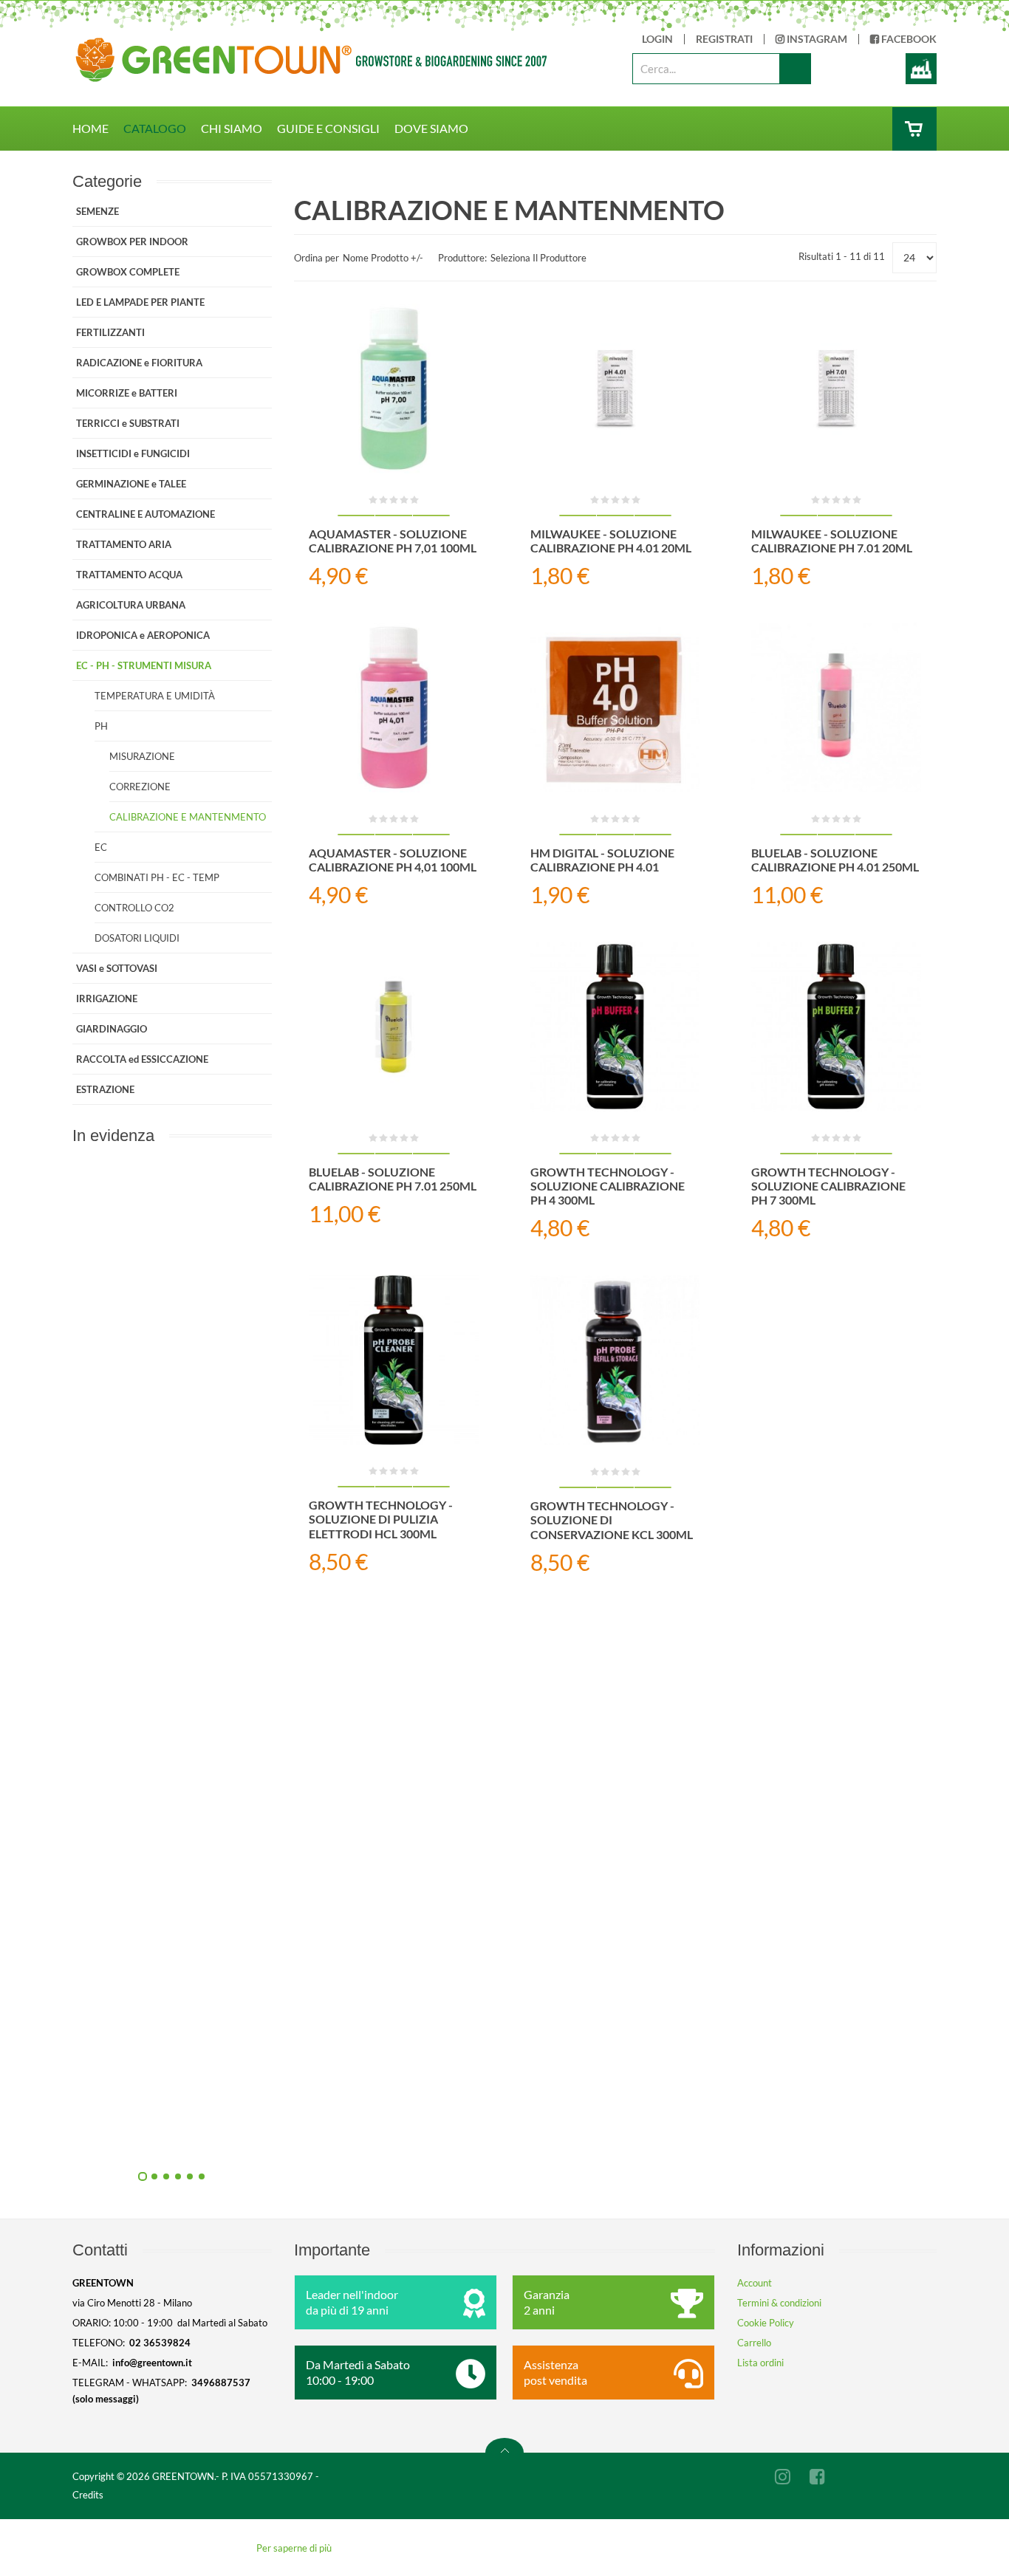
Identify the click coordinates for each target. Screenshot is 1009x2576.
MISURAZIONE (142, 756)
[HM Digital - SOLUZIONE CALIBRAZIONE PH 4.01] (615, 708)
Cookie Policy (766, 2323)
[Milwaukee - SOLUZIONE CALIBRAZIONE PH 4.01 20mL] (615, 388)
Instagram (816, 39)
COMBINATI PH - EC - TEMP (157, 877)
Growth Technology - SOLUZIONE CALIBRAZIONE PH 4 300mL (608, 1186)
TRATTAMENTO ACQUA (129, 575)
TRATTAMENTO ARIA (124, 544)
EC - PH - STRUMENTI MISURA (144, 665)
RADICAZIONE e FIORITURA (139, 363)
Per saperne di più (294, 2548)
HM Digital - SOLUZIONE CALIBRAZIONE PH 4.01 (602, 860)
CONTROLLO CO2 (134, 908)
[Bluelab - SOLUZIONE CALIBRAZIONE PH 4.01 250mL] (836, 708)
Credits (88, 2495)
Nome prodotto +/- (383, 258)
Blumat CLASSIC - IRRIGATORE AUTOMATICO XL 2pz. (331, 2140)
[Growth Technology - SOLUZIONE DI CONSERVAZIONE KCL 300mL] (615, 1361)
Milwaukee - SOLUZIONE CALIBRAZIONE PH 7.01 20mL (832, 541)
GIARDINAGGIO (112, 1029)
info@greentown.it (152, 2363)
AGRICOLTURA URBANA (131, 605)
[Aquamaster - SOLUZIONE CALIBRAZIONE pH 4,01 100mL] (394, 708)
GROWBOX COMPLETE (128, 272)
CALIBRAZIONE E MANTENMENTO (188, 817)
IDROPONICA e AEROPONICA (143, 635)
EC (101, 847)
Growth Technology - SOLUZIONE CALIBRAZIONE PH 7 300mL (828, 1186)
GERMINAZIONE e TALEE (131, 484)
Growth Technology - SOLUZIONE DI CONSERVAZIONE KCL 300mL (612, 1520)
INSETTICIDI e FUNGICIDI (133, 453)
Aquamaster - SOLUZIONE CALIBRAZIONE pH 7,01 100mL (393, 541)
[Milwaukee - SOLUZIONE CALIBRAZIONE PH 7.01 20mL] (836, 388)
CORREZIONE (140, 787)
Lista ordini (760, 2363)
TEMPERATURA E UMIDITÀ (155, 696)
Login (657, 39)
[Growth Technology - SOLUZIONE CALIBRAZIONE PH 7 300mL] (836, 1027)
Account (755, 2283)
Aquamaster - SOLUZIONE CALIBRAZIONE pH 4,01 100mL (393, 860)
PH (101, 726)
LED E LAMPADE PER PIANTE (140, 302)
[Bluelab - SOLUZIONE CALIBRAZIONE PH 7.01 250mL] (394, 1027)
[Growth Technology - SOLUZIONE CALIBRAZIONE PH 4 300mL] (615, 1027)
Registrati (724, 39)
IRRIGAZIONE (107, 998)
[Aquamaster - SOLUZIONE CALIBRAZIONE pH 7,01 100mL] (394, 388)
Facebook (908, 39)
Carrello (754, 2343)
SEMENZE (98, 211)
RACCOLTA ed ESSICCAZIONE (142, 1059)
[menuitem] (98, 129)
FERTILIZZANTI (110, 332)
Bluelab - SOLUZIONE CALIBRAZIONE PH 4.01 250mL (835, 860)
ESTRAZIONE (105, 1089)
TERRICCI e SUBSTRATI (128, 423)
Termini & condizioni (779, 2303)
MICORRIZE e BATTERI (127, 393)
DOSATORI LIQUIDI (137, 938)
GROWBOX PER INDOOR (132, 241)
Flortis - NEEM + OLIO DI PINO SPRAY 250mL (331, 1473)
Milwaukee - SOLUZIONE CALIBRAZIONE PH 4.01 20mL (611, 541)
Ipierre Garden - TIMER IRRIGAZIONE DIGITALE (331, 1806)
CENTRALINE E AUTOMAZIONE (146, 514)
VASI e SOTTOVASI (117, 968)
